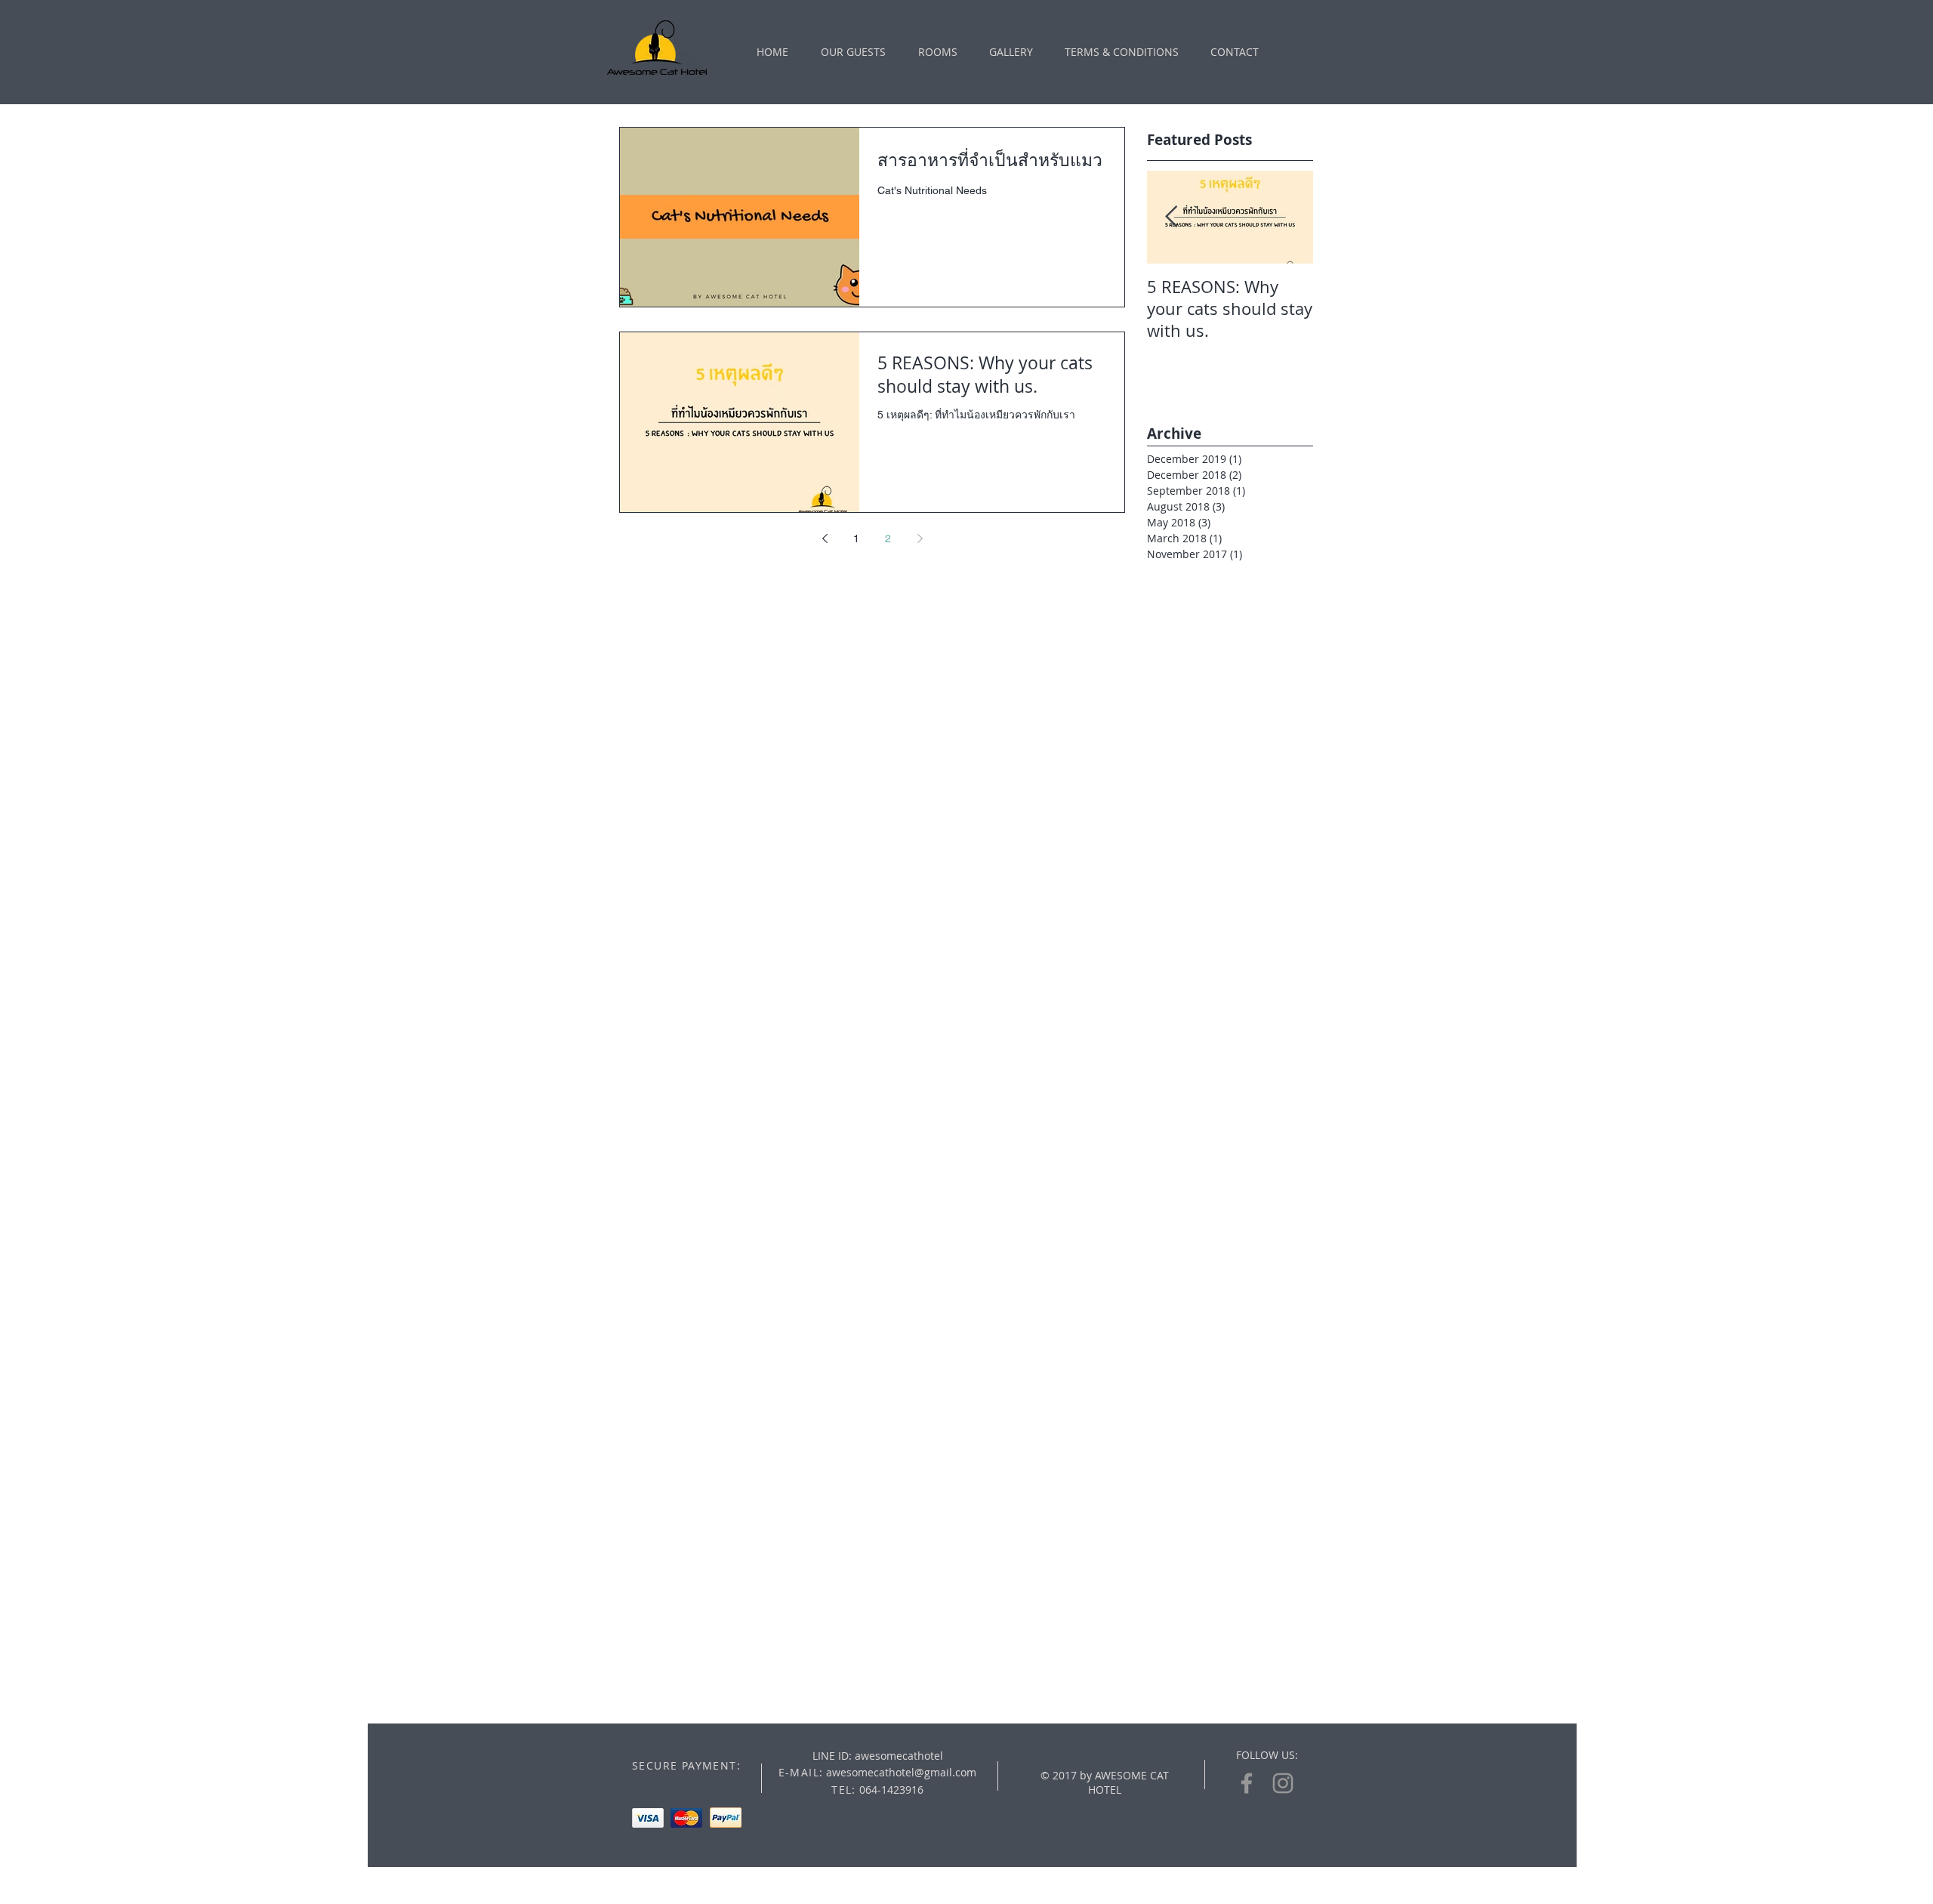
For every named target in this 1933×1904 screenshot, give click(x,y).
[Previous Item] (1171, 217)
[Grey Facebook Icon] (1247, 1783)
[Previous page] (825, 538)
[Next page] (920, 538)
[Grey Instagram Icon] (1283, 1783)
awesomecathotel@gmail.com (901, 1772)
